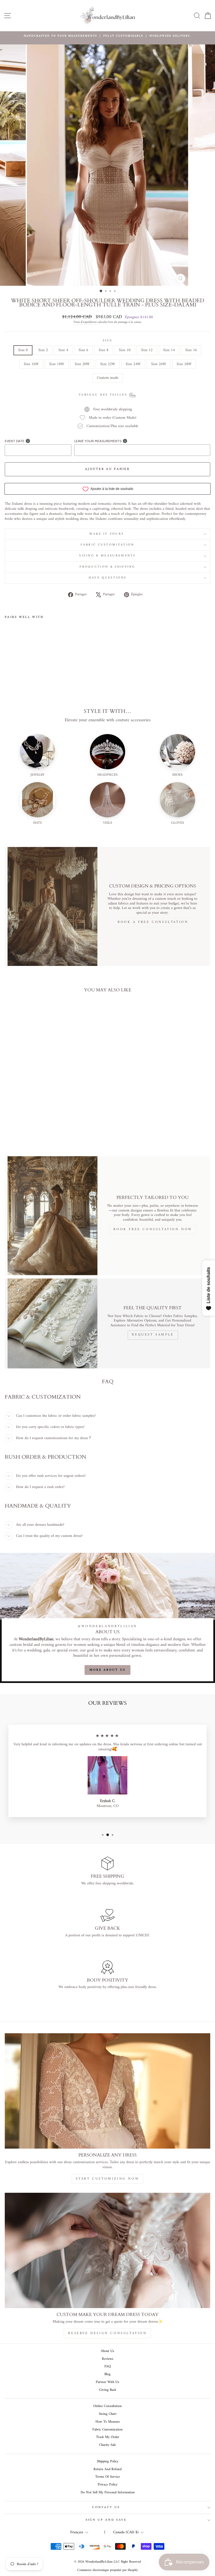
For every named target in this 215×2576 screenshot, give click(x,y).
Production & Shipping (107, 567)
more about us (108, 1670)
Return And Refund (107, 2469)
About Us (107, 2351)
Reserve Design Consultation (107, 2333)
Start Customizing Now (108, 2179)
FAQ (108, 2367)
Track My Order (108, 2437)
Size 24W (133, 364)
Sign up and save (106, 2520)
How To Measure (108, 2422)
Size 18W (57, 364)
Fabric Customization (107, 545)
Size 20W (82, 364)
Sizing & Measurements (107, 556)
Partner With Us (107, 2382)
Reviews (108, 2359)
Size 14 (169, 350)
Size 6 (83, 350)
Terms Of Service (107, 2477)
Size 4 (63, 350)
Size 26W (159, 364)
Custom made (108, 378)
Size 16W (31, 364)
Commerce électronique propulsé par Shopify (108, 2570)
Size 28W (184, 364)
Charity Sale (107, 2445)
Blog (107, 2374)
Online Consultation (107, 2406)
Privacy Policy (108, 2485)
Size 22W (108, 364)
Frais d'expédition (85, 322)
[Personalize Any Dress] (107, 2091)
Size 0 (23, 350)
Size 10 (125, 350)
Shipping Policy (108, 2461)
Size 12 (147, 350)
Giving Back (108, 2390)
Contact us (106, 2507)
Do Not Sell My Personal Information (108, 2492)
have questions (107, 578)
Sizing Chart (108, 2414)
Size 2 (43, 350)
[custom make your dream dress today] (107, 2250)
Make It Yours (107, 534)
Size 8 (104, 350)
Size (107, 341)
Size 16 (191, 350)
